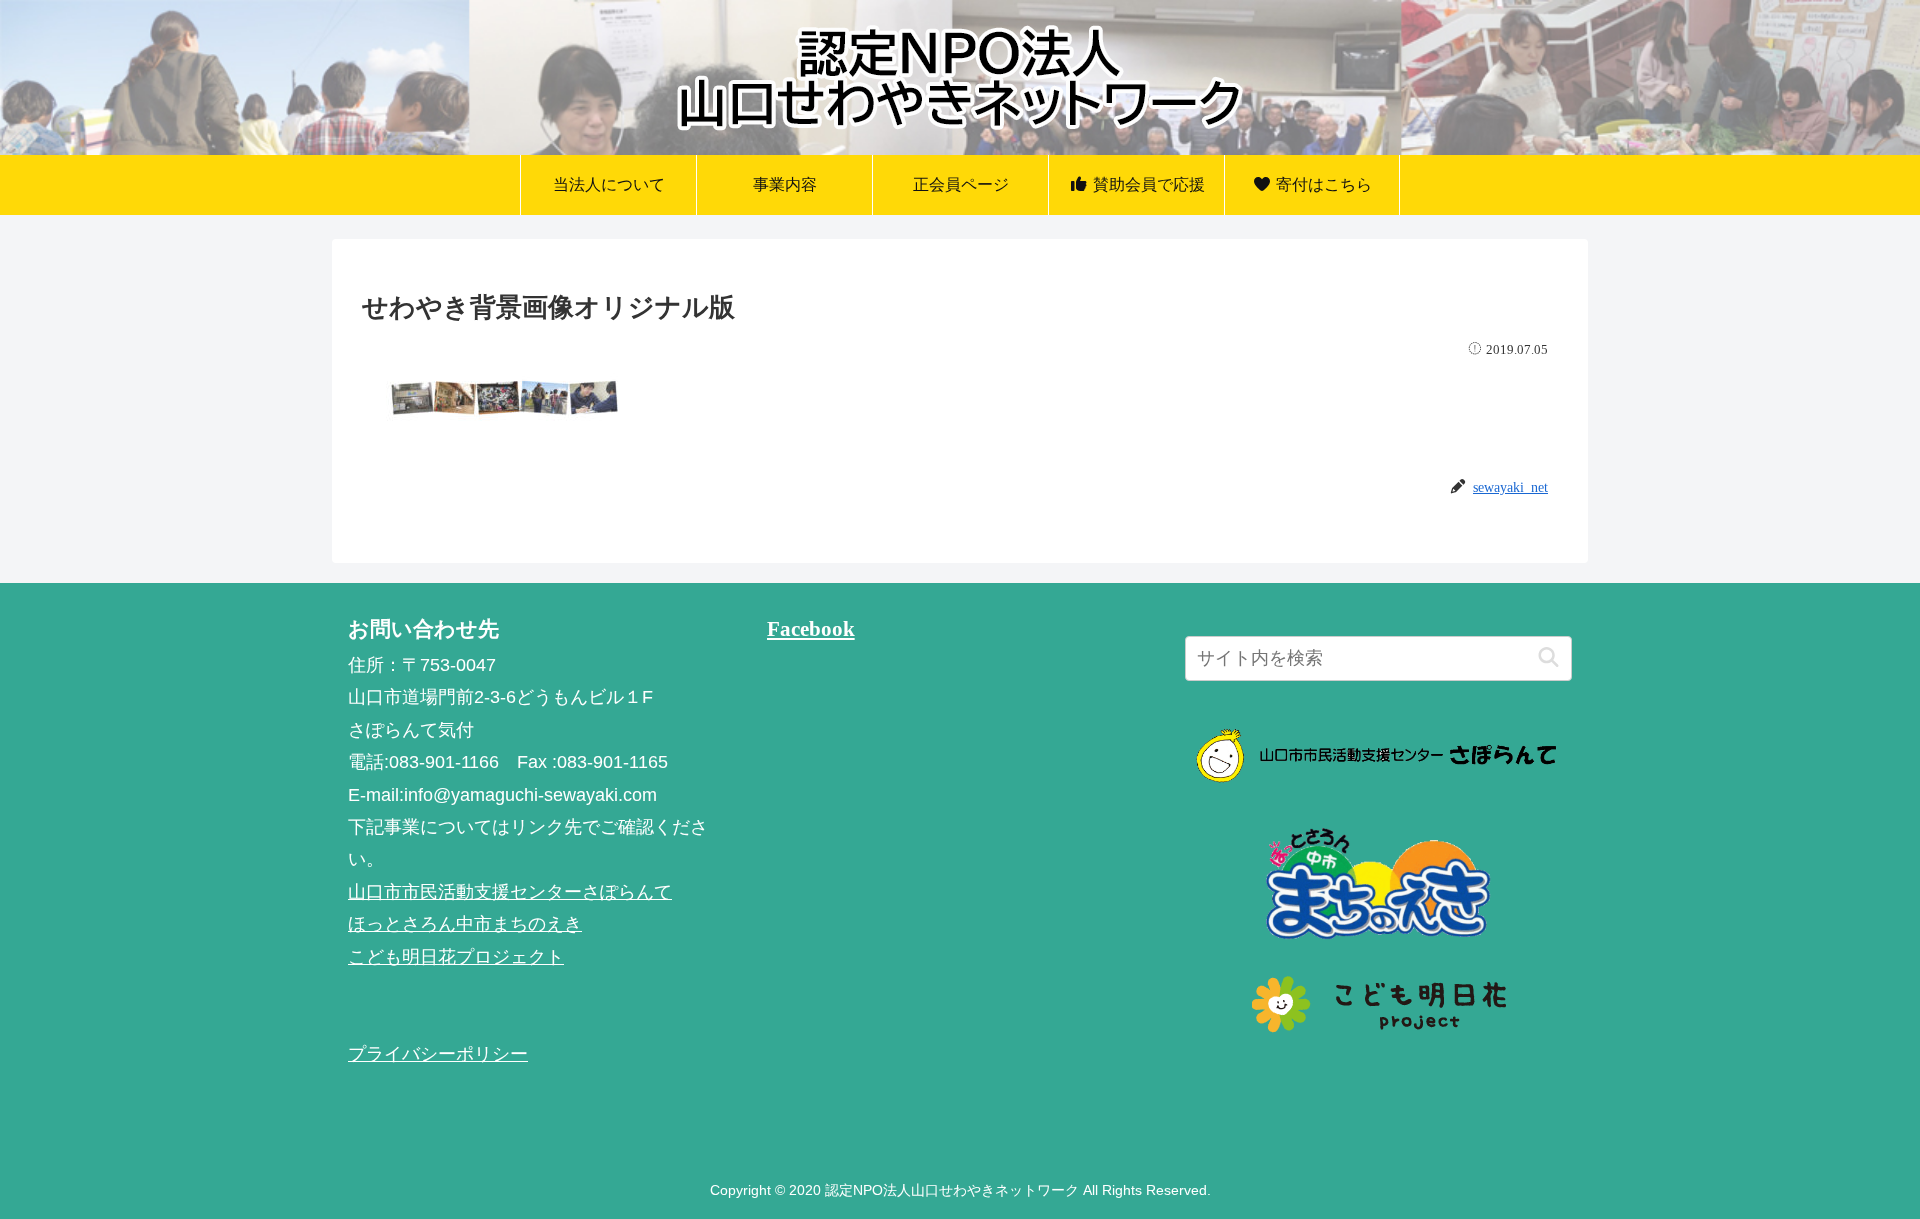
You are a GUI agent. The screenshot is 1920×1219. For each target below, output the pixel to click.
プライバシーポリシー (438, 1054)
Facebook (811, 629)
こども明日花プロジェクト (456, 957)
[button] (1548, 658)
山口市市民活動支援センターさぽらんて (510, 892)
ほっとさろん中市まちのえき (465, 924)
